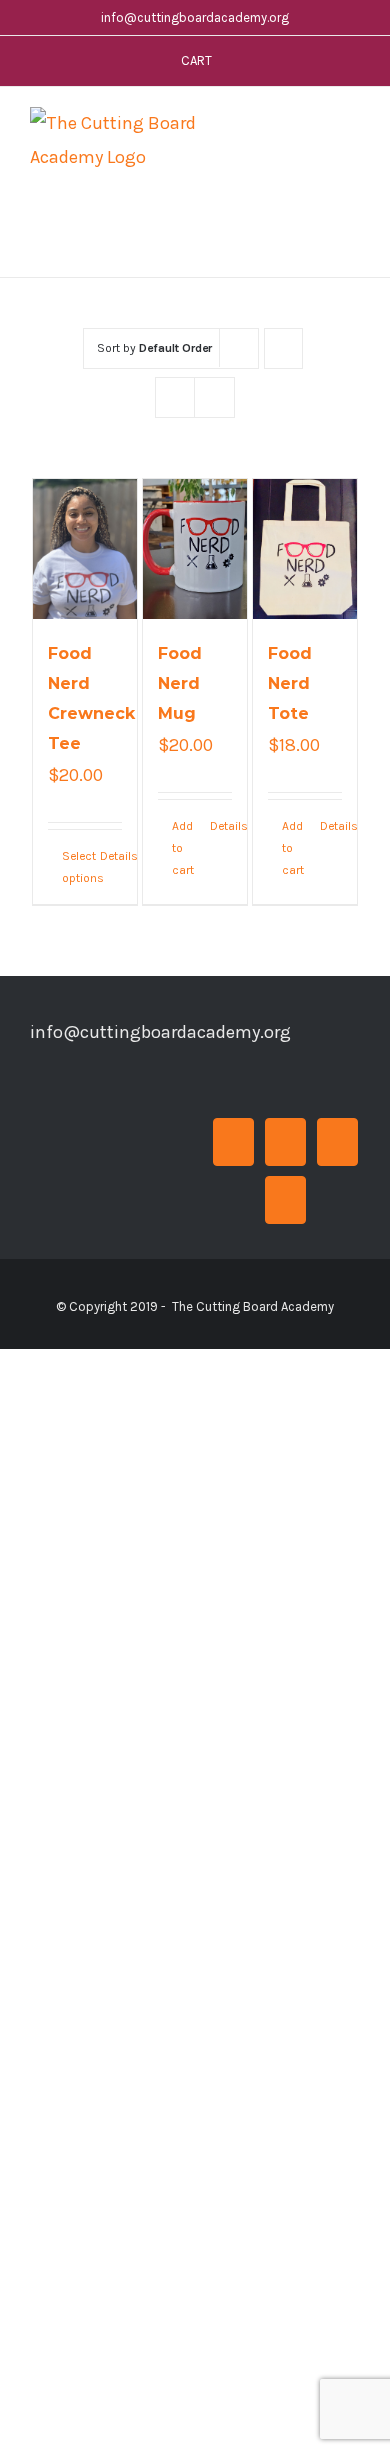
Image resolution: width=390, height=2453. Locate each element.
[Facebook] (233, 1142)
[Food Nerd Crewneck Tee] (85, 549)
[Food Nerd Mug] (195, 549)
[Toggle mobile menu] (352, 127)
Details (111, 856)
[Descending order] (283, 348)
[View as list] (214, 397)
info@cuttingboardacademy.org (195, 17)
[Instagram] (337, 1142)
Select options (73, 867)
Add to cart (183, 848)
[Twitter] (285, 1142)
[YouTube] (285, 1200)
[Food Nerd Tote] (305, 549)
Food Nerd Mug (180, 683)
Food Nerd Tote (290, 683)
